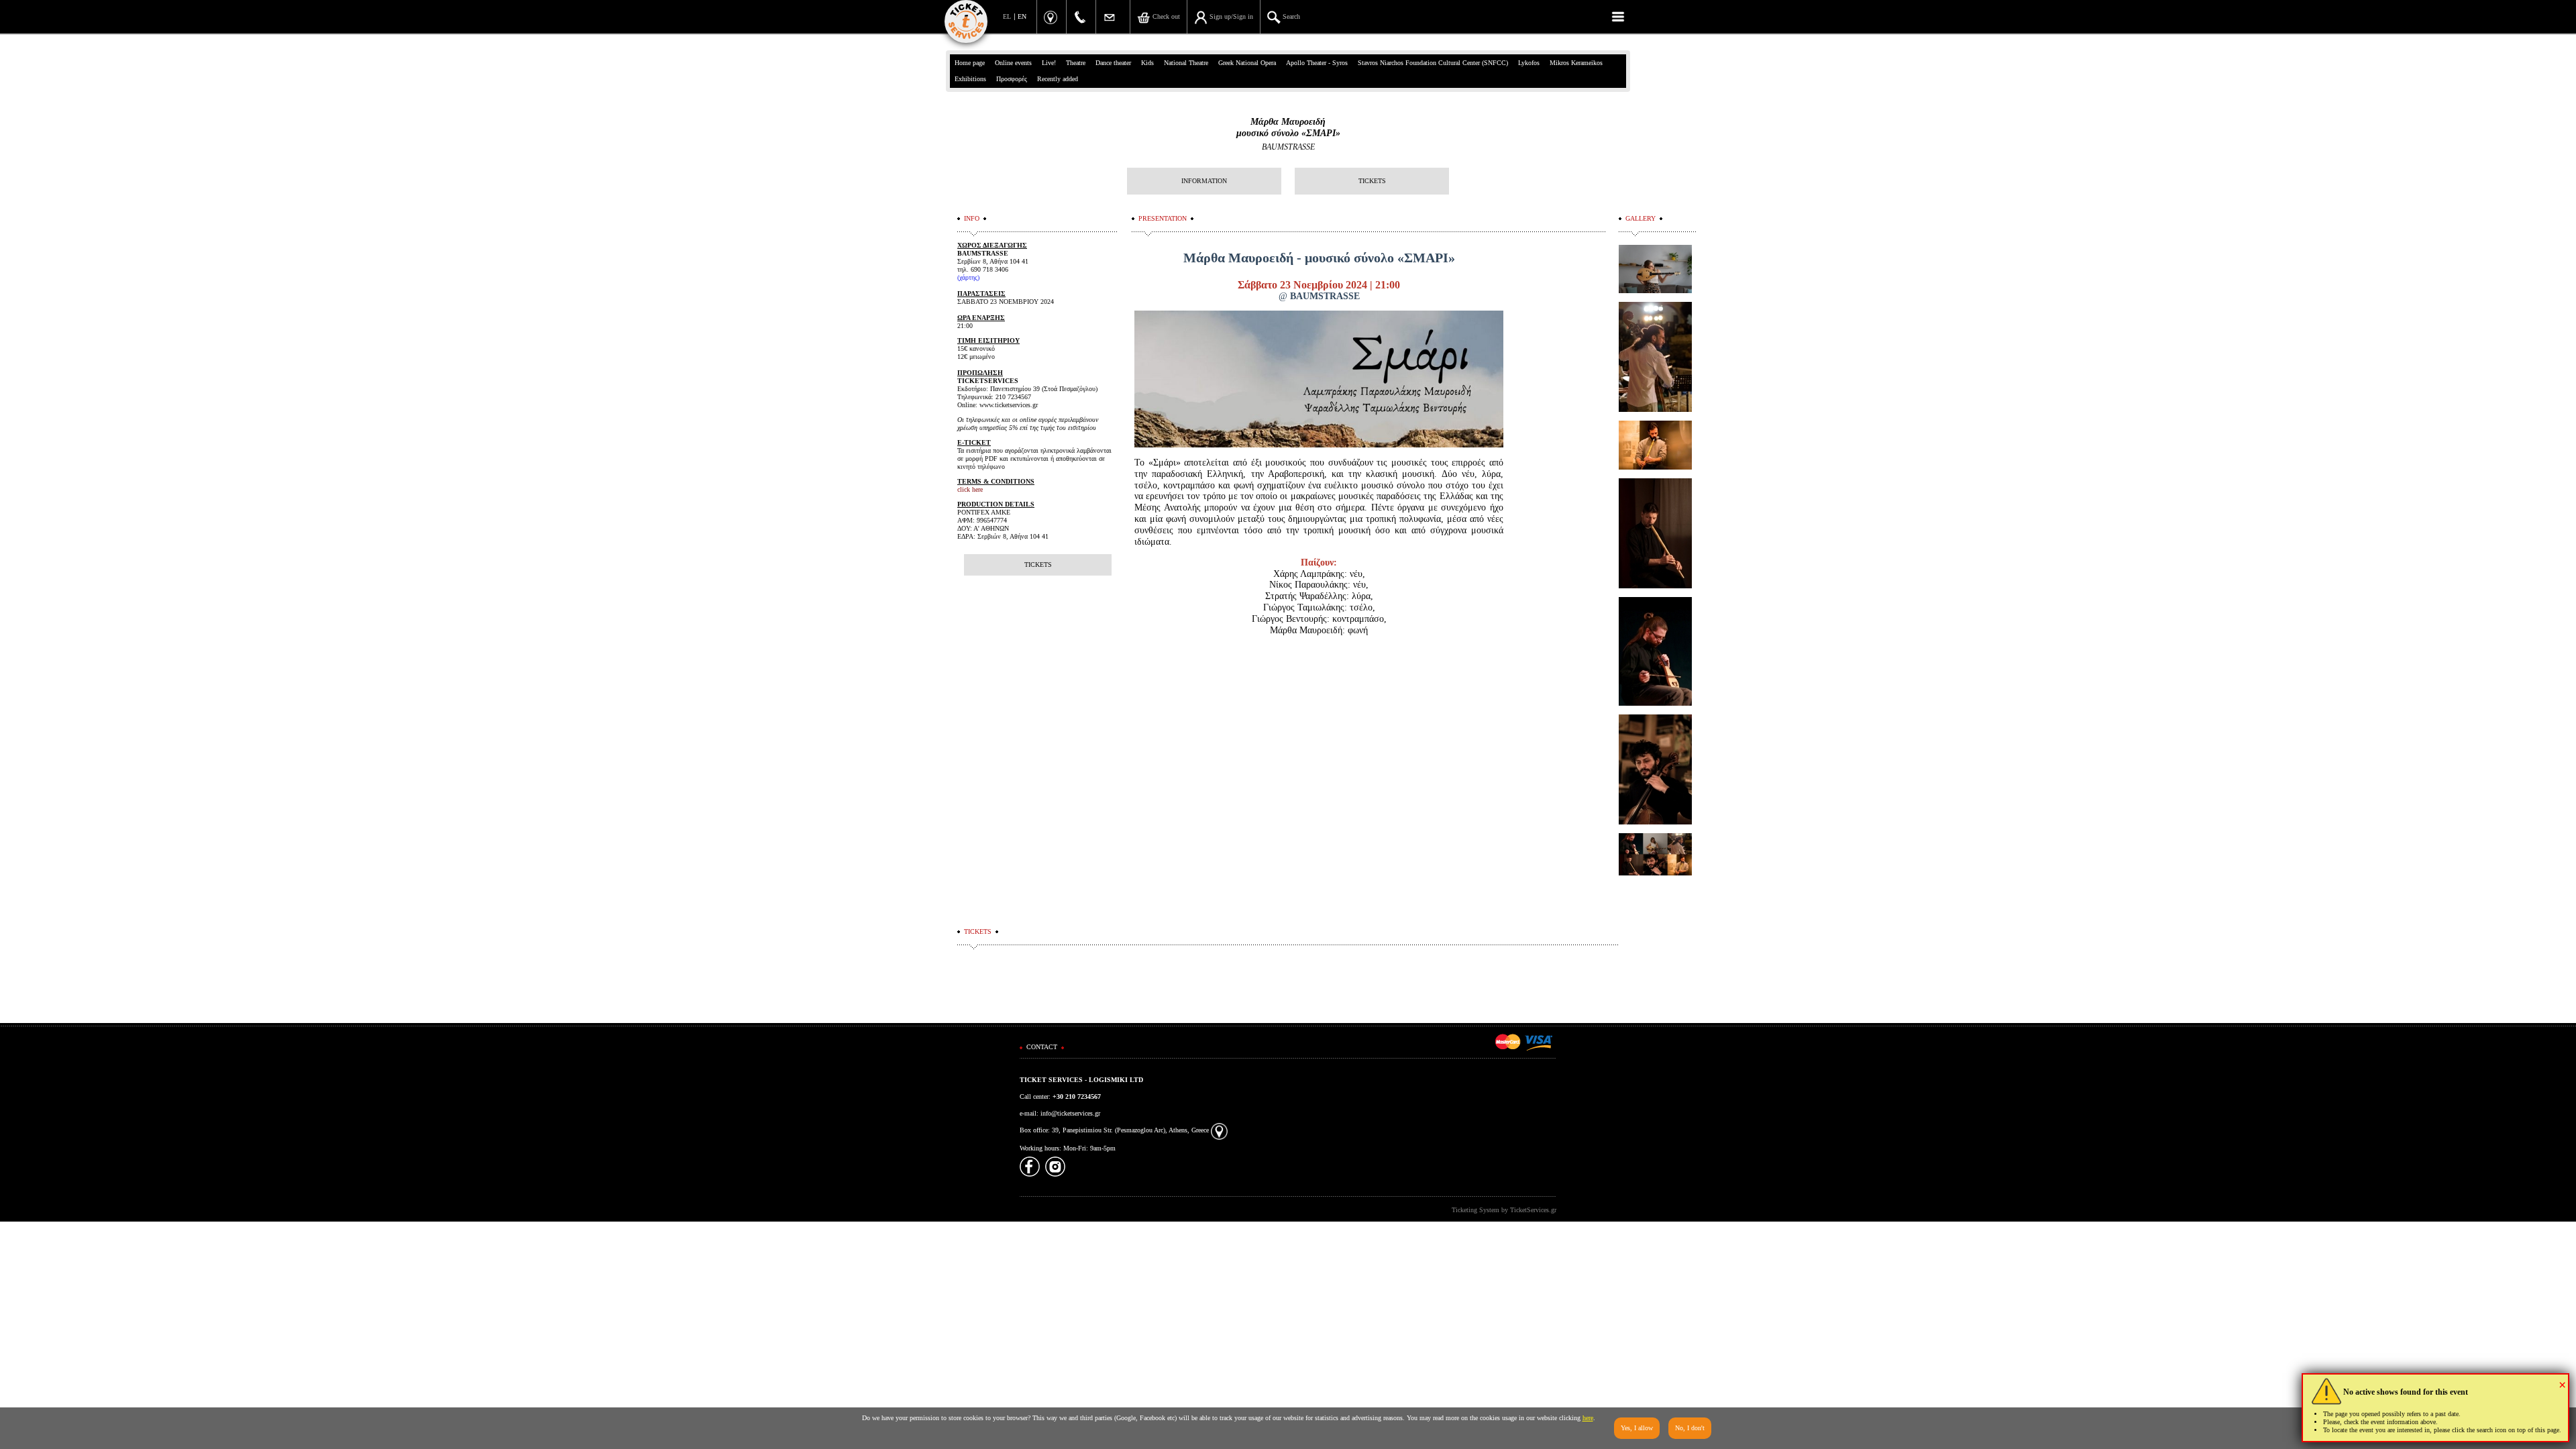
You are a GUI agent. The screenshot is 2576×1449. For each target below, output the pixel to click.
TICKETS (1372, 181)
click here (970, 489)
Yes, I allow (1637, 1428)
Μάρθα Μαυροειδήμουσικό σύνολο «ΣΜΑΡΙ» (1288, 127)
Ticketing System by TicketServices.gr (1504, 1210)
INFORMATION (1204, 181)
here (1588, 1418)
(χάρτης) (968, 277)
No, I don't (1690, 1428)
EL (1007, 16)
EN (1022, 16)
